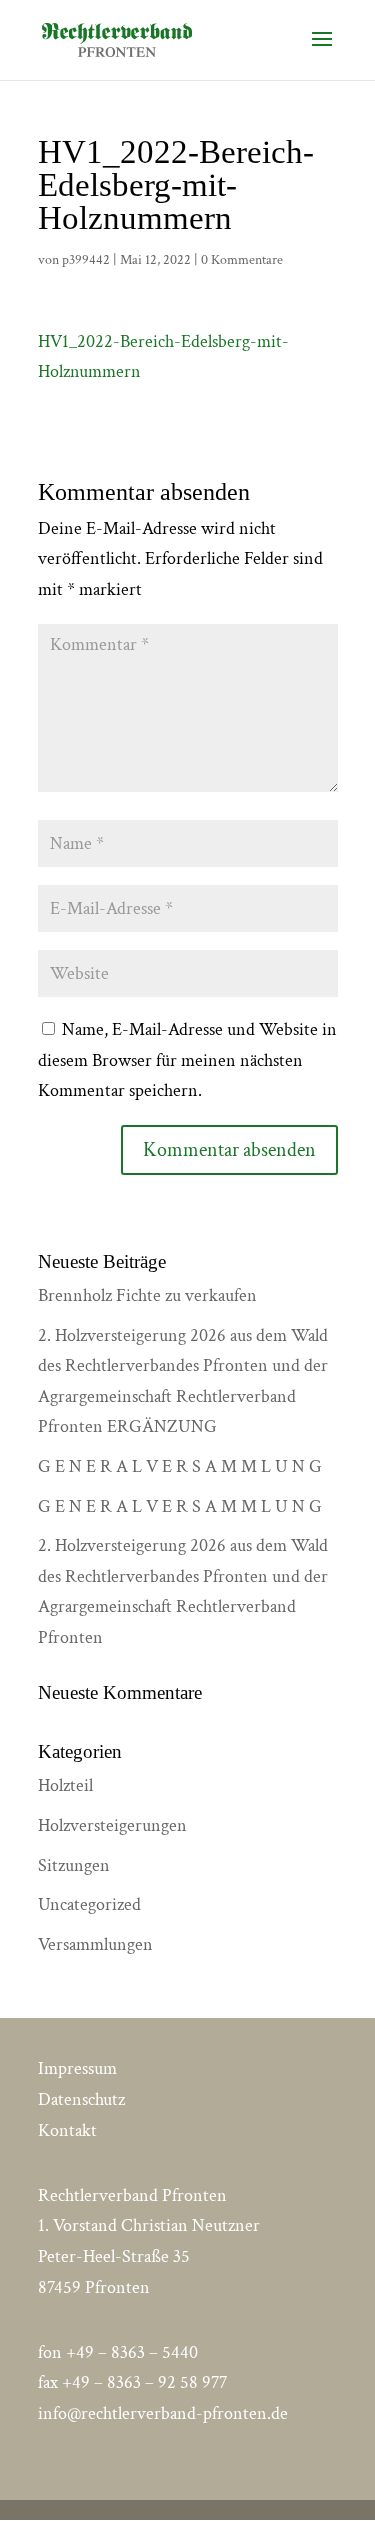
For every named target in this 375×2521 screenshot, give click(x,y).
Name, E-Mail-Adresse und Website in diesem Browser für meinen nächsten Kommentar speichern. (187, 1060)
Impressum (77, 2068)
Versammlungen (95, 1944)
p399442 (86, 260)
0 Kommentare (242, 260)
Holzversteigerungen (112, 1825)
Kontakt (67, 2130)
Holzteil (65, 1785)
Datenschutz (81, 2099)
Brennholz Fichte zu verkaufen (147, 1295)
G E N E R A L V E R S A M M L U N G (180, 1466)
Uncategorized (89, 1904)
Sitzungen (74, 1865)
